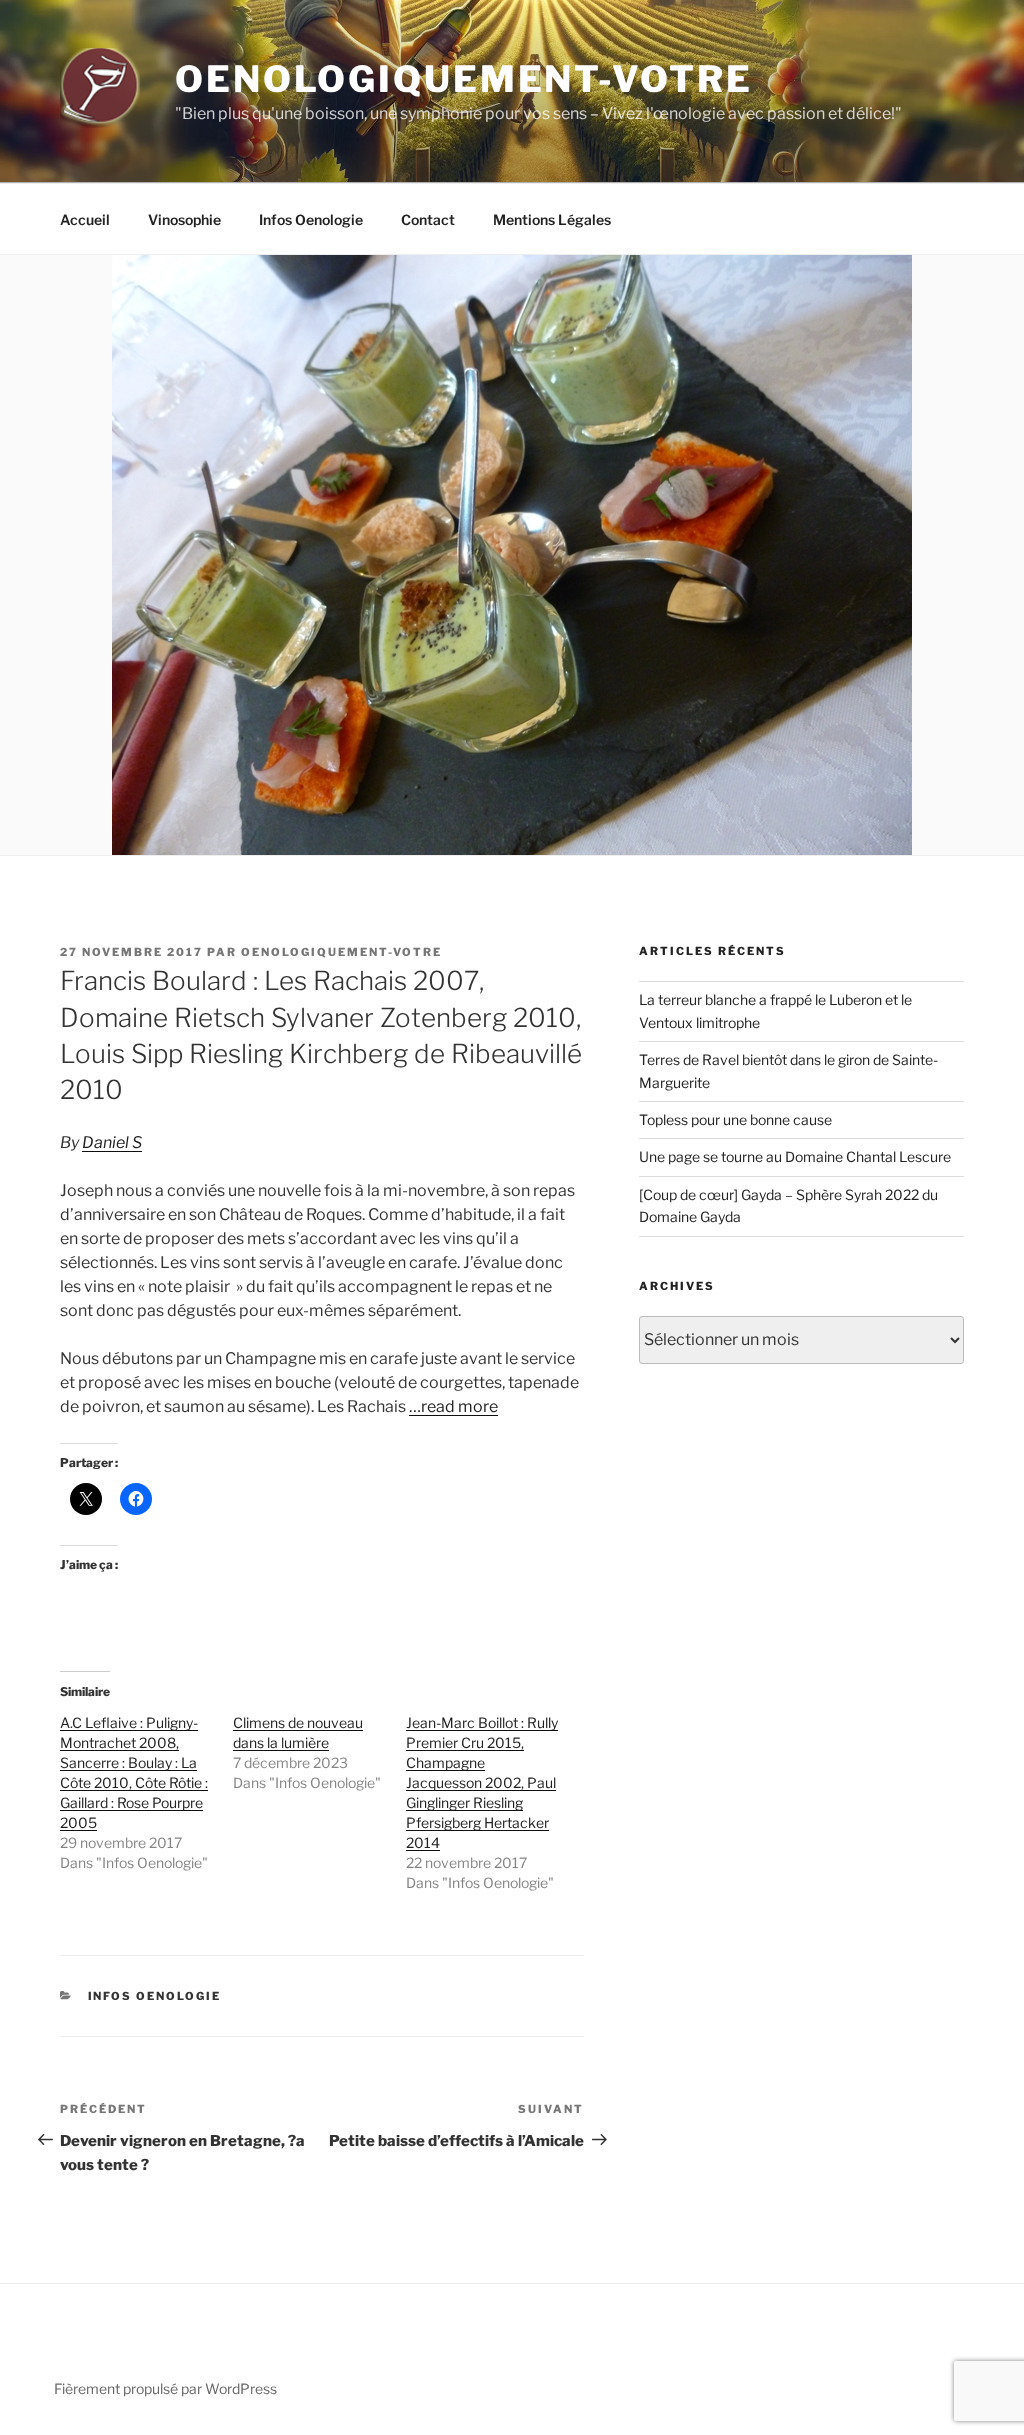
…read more (453, 1406)
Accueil (85, 219)
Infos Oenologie (311, 219)
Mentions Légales (552, 219)
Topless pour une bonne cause (735, 1119)
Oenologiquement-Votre (463, 79)
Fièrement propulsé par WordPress (165, 2388)
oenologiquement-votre (341, 952)
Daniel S (112, 1142)
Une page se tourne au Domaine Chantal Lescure (795, 1156)
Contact (428, 219)
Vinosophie (184, 219)
